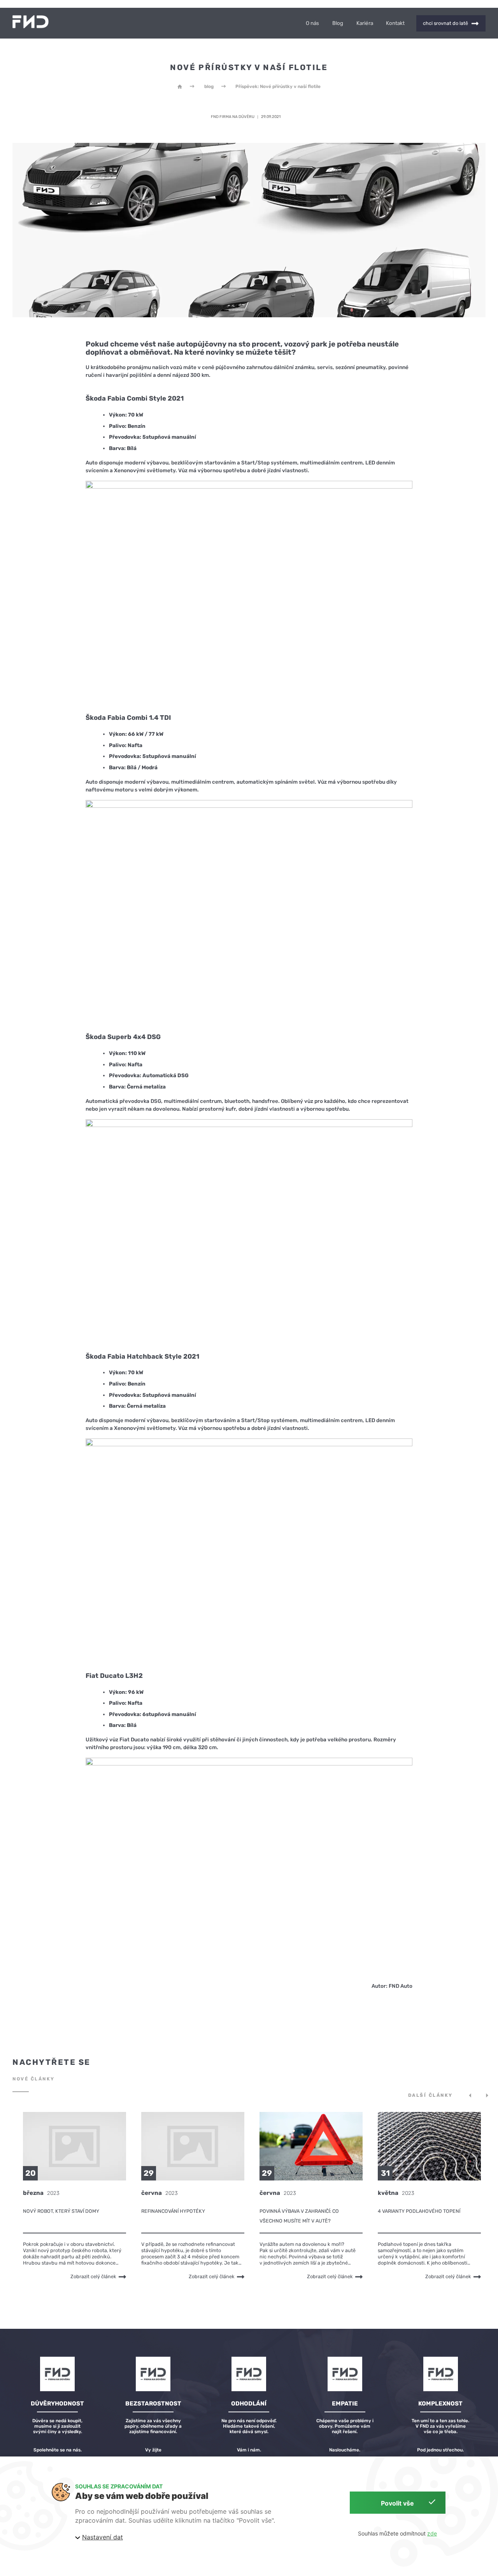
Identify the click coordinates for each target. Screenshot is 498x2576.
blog (209, 86)
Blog (338, 23)
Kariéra (365, 23)
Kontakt (395, 23)
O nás (312, 23)
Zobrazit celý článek (93, 2276)
